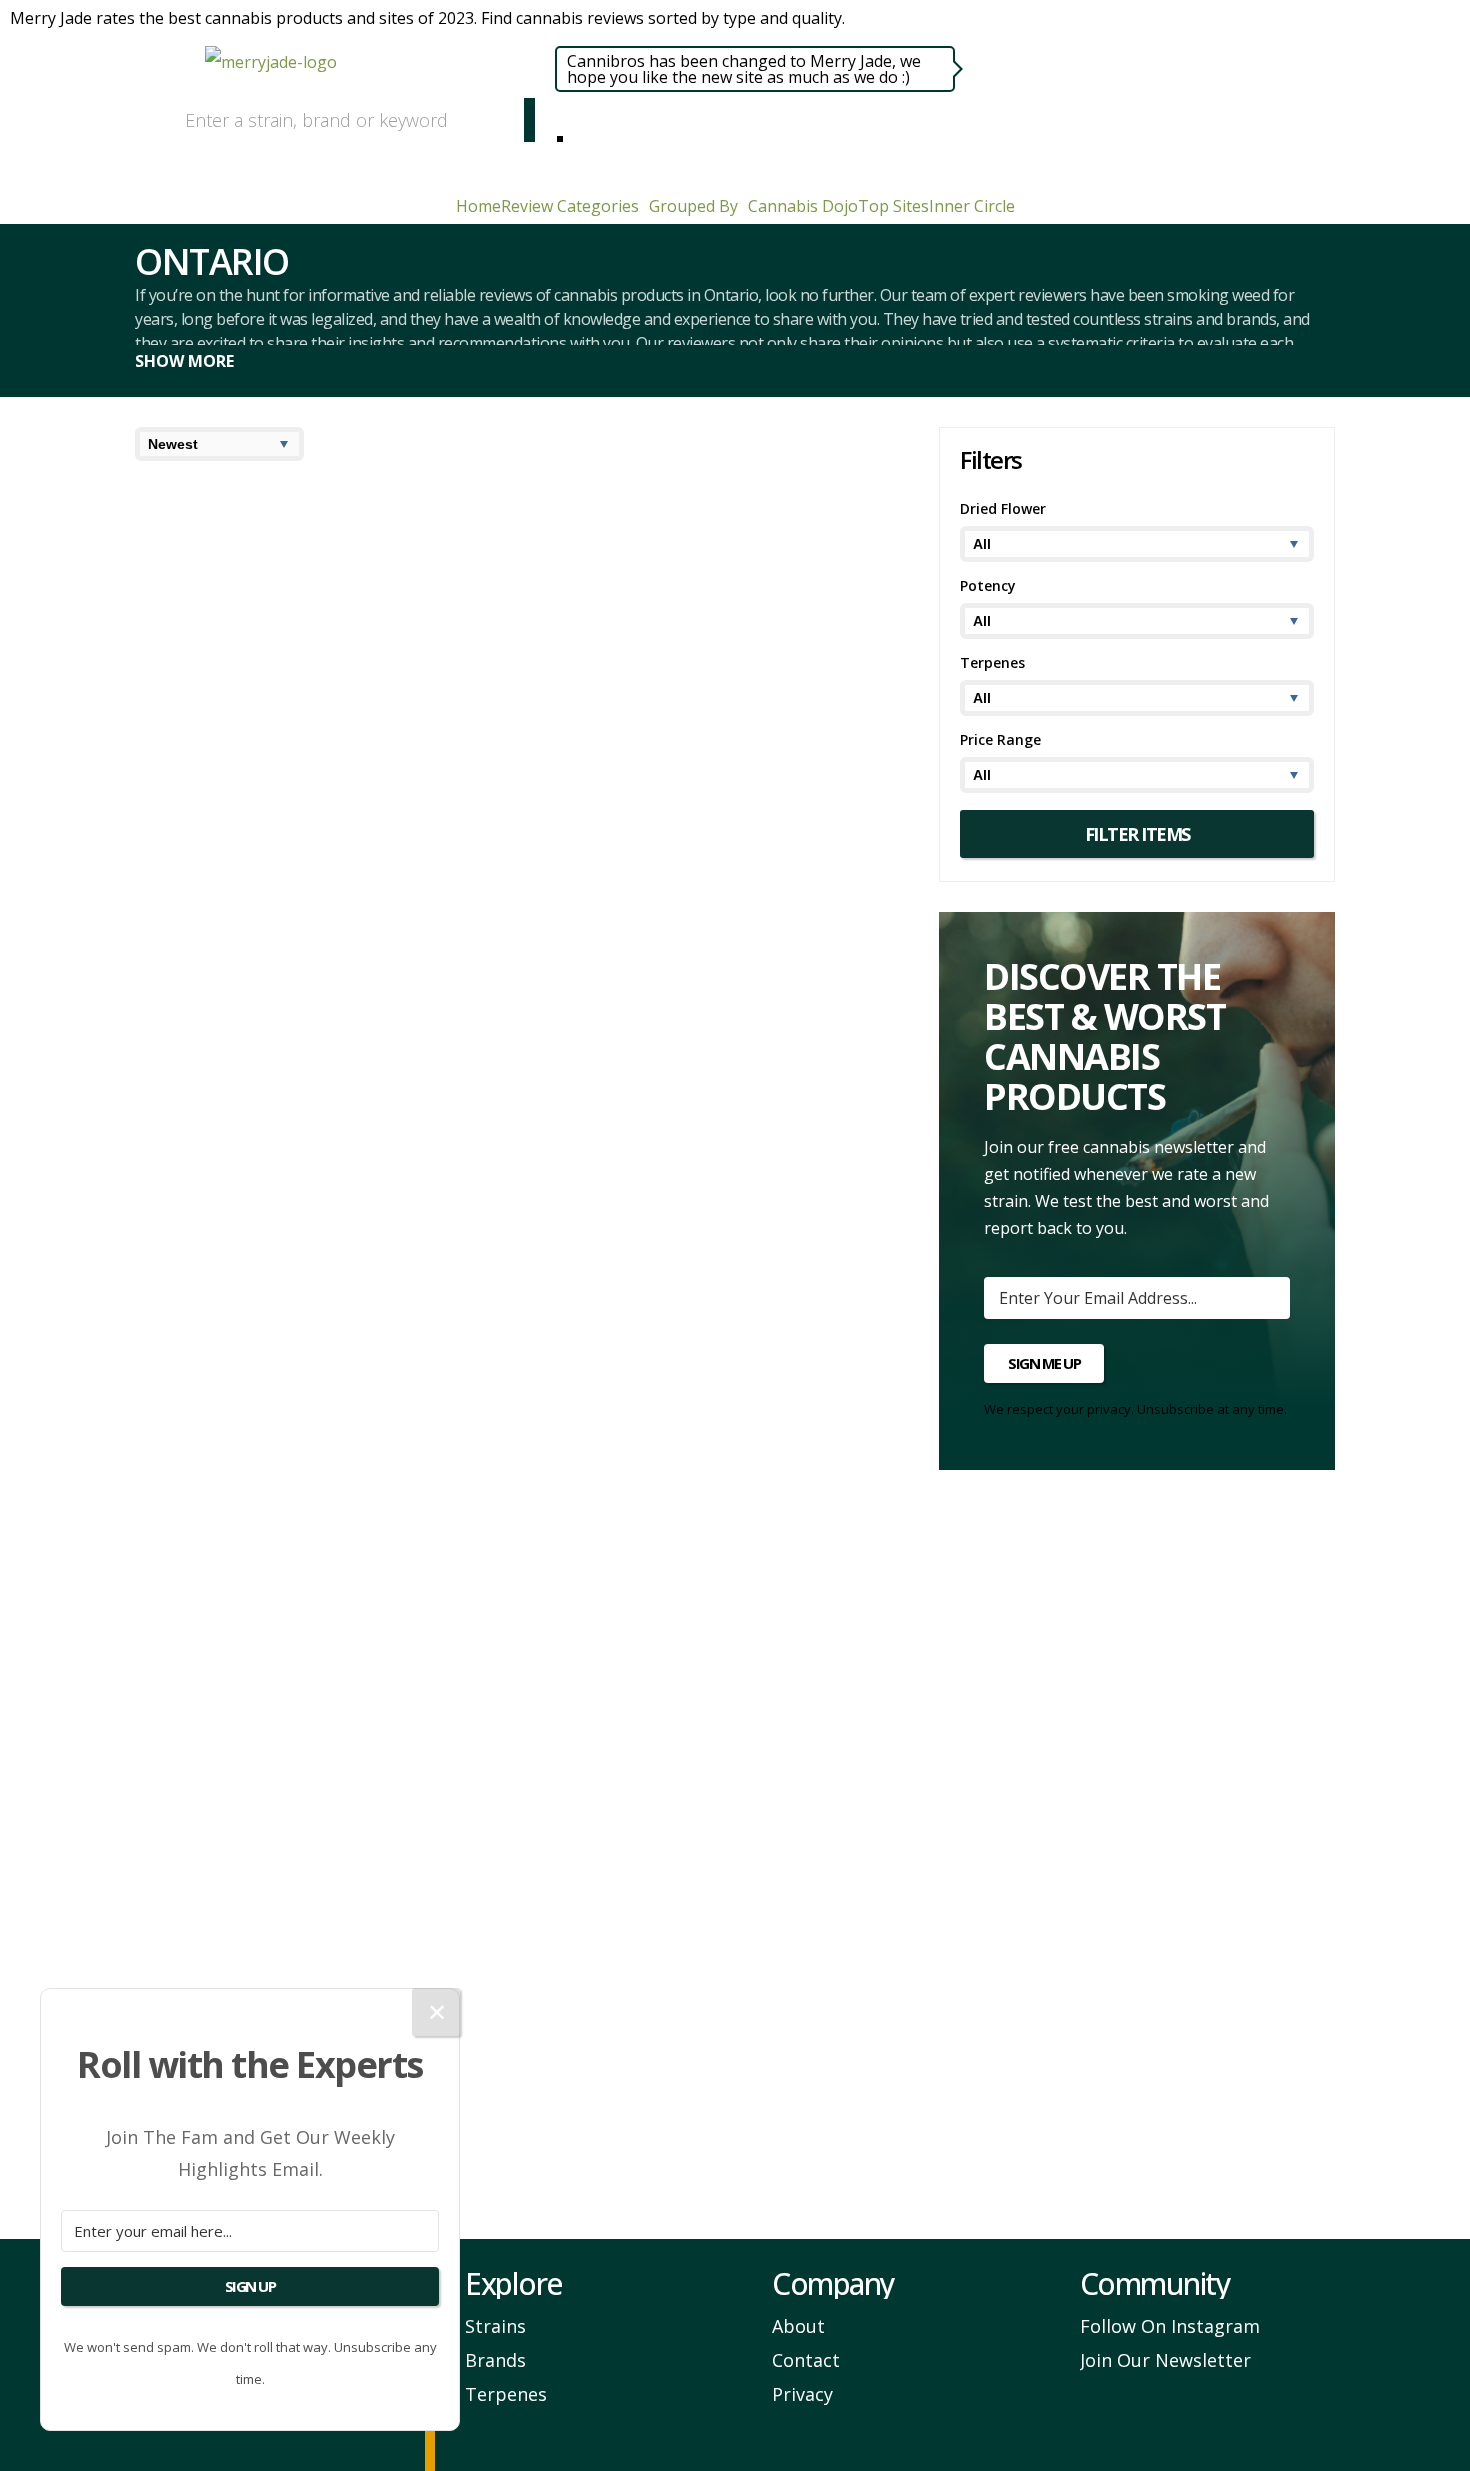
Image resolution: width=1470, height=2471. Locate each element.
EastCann (767, 1370)
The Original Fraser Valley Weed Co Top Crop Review (693, 1707)
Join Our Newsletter (1165, 2360)
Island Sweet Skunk (591, 1600)
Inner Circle (972, 206)
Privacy (802, 2394)
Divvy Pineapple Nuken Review (290, 533)
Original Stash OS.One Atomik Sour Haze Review (307, 774)
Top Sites (893, 206)
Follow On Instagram (1170, 2326)
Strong (337, 667)
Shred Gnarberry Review (644, 533)
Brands (495, 2360)
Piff (259, 1600)
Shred (678, 667)
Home (478, 206)
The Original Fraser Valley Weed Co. (735, 1874)
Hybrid (691, 650)
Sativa (304, 650)
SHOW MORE (184, 361)
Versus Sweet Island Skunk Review (689, 1466)
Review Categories (570, 206)
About (798, 2326)
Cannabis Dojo (803, 206)
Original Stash (443, 919)
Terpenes (506, 2394)
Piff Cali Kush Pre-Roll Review (283, 1466)
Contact (806, 2360)
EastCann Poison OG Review (662, 1214)
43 (551, 2181)
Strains (495, 2326)
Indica (689, 1353)
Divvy (429, 667)
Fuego (393, 1852)
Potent (664, 1370)
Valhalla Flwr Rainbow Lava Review (308, 1970)
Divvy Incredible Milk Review (664, 763)
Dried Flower (363, 650)
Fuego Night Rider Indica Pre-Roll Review (300, 1707)
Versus (826, 1600)
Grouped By (693, 206)
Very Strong (571, 667)
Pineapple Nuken (203, 667)
